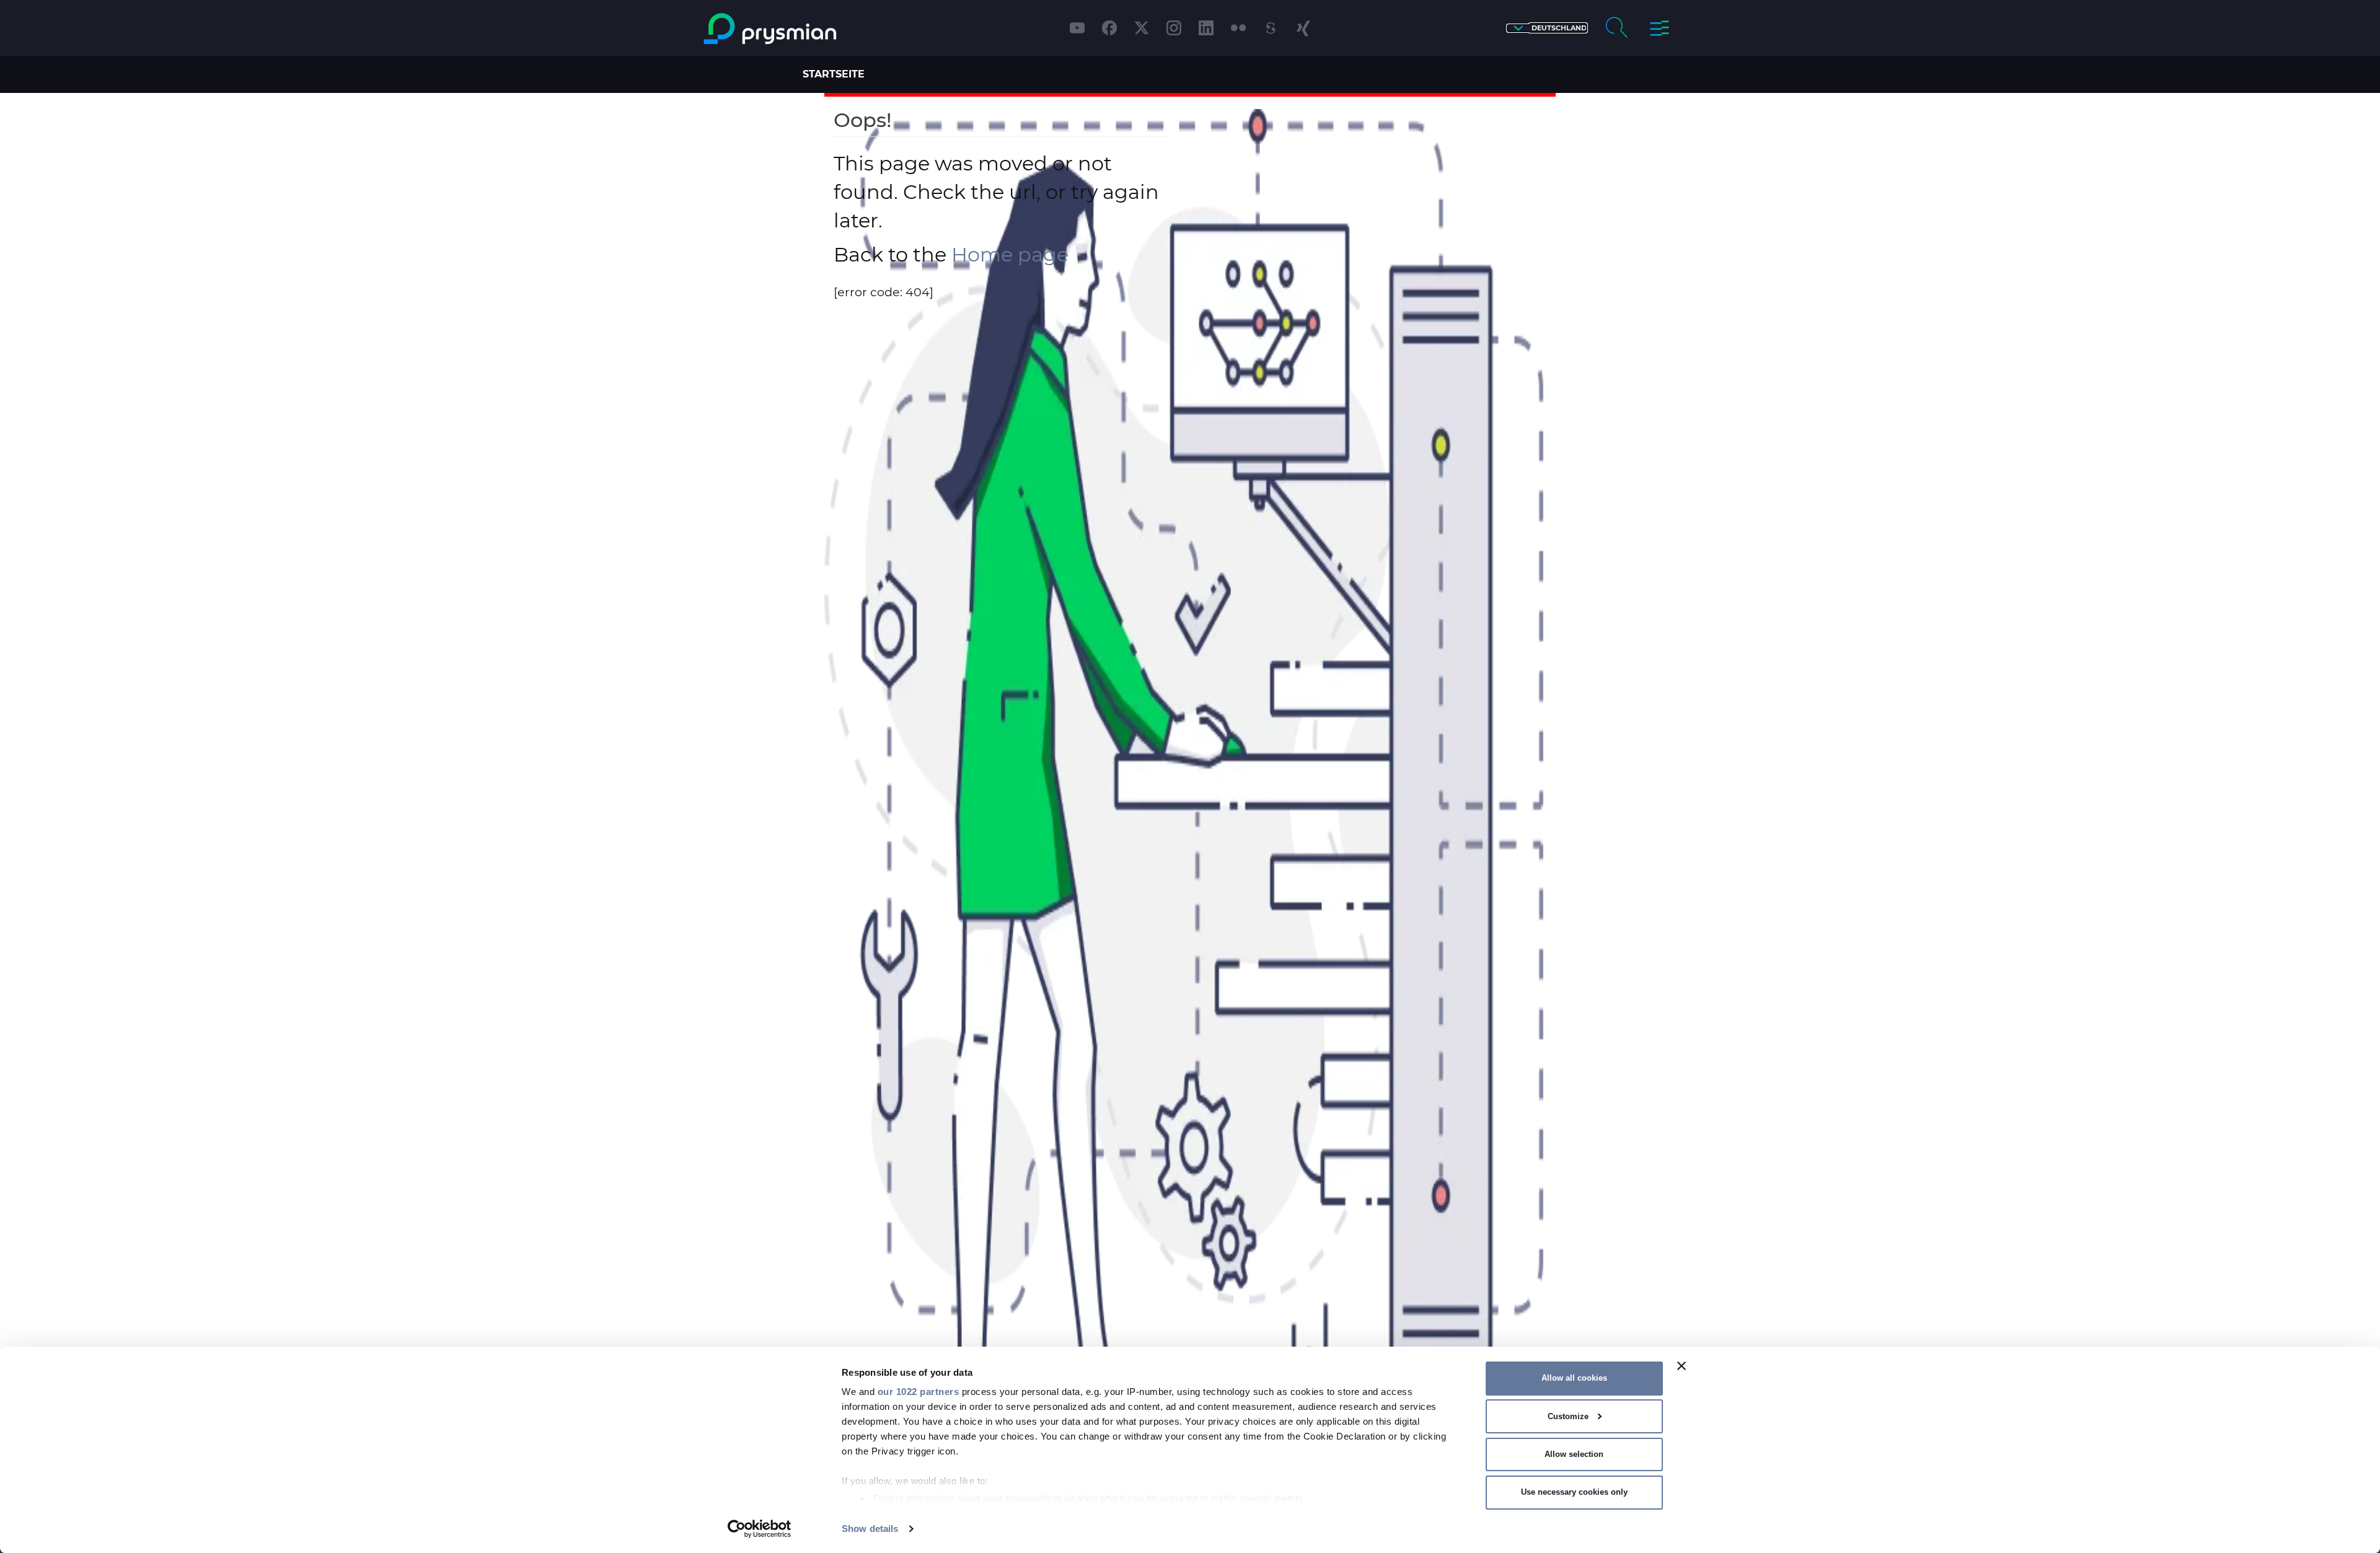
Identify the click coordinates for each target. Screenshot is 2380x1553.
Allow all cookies (1574, 1378)
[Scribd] (1271, 28)
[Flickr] (1238, 28)
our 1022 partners (919, 1392)
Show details (870, 1529)
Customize (1568, 1416)
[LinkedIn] (1206, 28)
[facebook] (1109, 28)
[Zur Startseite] (820, 29)
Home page (1010, 254)
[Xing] (1303, 28)
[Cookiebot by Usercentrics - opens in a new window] (760, 1529)
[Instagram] (1174, 28)
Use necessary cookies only (1574, 1492)
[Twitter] (1142, 28)
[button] (1547, 28)
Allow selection (1574, 1454)
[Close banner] (1681, 1366)
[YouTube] (1077, 28)
